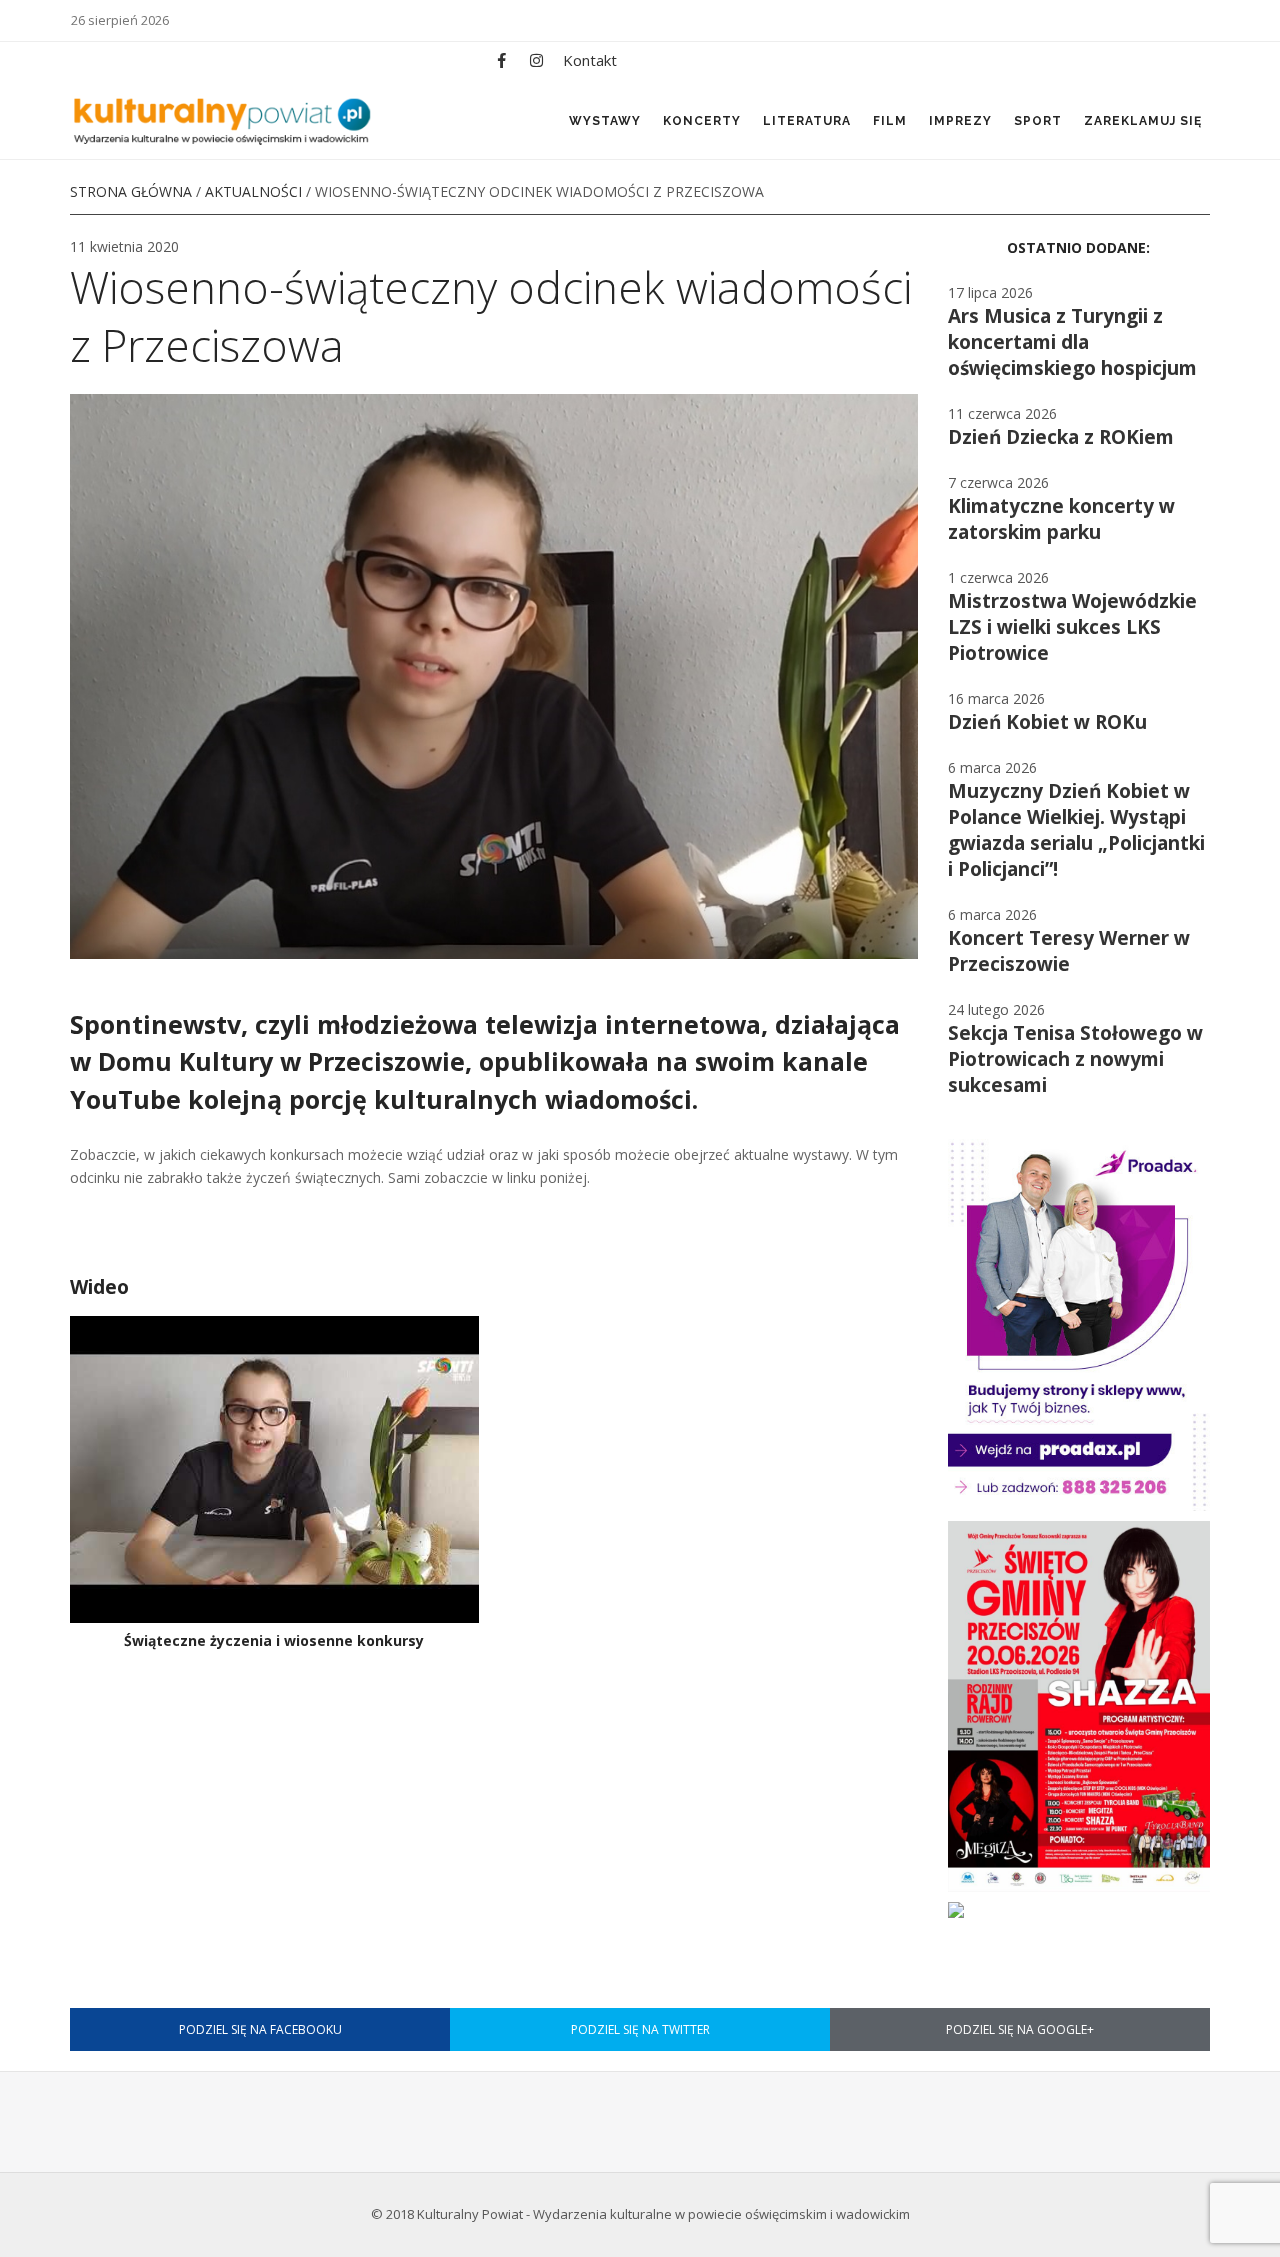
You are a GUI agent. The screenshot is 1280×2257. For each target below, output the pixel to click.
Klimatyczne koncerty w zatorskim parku (1061, 519)
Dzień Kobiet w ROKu (1047, 722)
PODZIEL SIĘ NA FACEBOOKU (260, 2029)
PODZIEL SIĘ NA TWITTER (640, 2029)
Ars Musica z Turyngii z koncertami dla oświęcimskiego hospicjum (1072, 342)
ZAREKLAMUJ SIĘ (1143, 121)
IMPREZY (960, 121)
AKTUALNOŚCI (253, 191)
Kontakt (590, 60)
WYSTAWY (605, 121)
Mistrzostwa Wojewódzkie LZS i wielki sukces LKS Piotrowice (1072, 627)
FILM (890, 121)
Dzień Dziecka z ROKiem (1061, 437)
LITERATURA (807, 121)
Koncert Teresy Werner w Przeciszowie (1069, 951)
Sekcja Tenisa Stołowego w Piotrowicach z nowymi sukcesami (1075, 1059)
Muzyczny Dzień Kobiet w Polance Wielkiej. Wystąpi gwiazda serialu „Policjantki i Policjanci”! (1076, 830)
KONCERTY (702, 121)
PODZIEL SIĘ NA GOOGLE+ (1020, 2029)
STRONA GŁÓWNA (131, 191)
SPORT (1038, 121)
